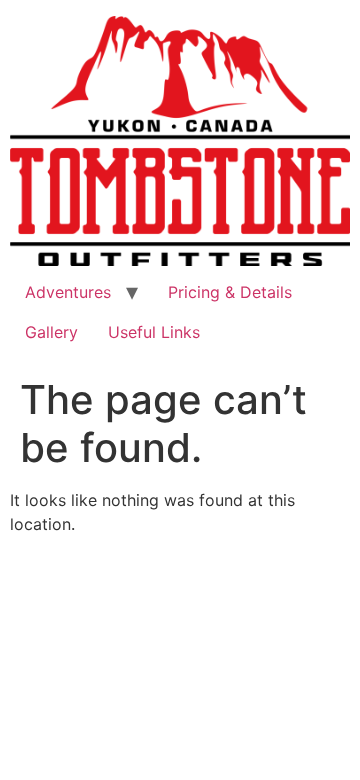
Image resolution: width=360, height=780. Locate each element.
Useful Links (154, 332)
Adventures (68, 292)
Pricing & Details (230, 292)
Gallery (51, 332)
